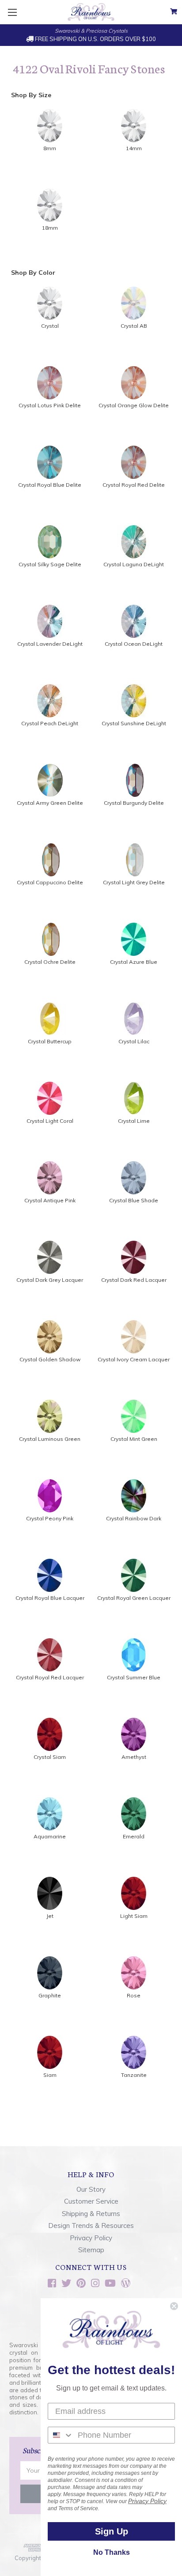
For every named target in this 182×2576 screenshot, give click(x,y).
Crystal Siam (50, 1757)
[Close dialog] (174, 2306)
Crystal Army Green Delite (50, 803)
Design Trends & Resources (91, 2226)
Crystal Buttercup (50, 1041)
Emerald (134, 1836)
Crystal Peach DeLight (50, 723)
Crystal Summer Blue (134, 1677)
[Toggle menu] (12, 12)
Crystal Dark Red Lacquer (134, 1280)
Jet (50, 1916)
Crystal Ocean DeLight (134, 644)
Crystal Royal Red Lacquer (50, 1677)
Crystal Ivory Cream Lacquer (134, 1359)
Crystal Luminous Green (50, 1439)
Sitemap (91, 2250)
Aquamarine (50, 1836)
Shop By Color (33, 273)
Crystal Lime (134, 1121)
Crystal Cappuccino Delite (50, 882)
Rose (134, 1995)
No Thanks (112, 2552)
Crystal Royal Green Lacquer (134, 1598)
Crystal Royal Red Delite (134, 485)
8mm (50, 148)
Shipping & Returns (91, 2214)
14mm (134, 148)
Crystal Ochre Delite (50, 962)
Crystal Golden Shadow (50, 1359)
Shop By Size (31, 95)
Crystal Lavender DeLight (50, 644)
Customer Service (91, 2201)
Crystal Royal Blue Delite (50, 485)
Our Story (91, 2189)
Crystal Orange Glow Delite (134, 405)
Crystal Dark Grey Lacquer (50, 1280)
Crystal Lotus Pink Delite (50, 405)
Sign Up (112, 2531)
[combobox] (61, 2435)
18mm (50, 228)
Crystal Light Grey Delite (134, 882)
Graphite (50, 1995)
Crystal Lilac (134, 1041)
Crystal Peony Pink (50, 1518)
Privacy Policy (91, 2238)
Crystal (50, 326)
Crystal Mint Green (134, 1439)
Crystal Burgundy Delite (134, 803)
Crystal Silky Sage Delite (50, 564)
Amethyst (134, 1757)
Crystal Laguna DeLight (134, 564)
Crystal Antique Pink (50, 1200)
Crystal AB (134, 326)
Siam (50, 2075)
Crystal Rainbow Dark (134, 1518)
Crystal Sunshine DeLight (134, 723)
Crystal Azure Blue (134, 962)
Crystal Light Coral (50, 1121)
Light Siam (134, 1916)
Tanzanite (134, 2075)
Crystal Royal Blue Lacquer (50, 1598)
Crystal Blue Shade (134, 1200)
